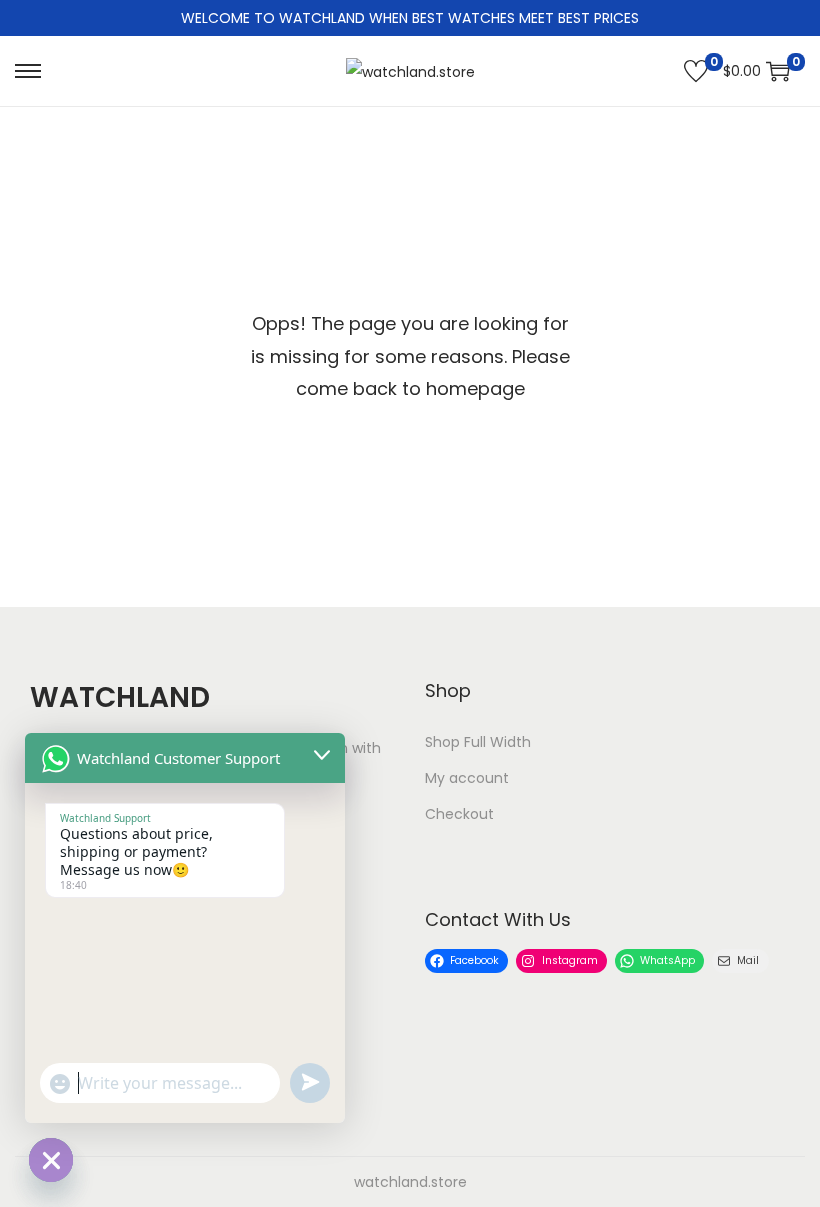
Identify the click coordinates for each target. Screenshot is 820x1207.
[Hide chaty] (51, 1160)
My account (467, 778)
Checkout (459, 814)
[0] (696, 71)
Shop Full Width (478, 742)
